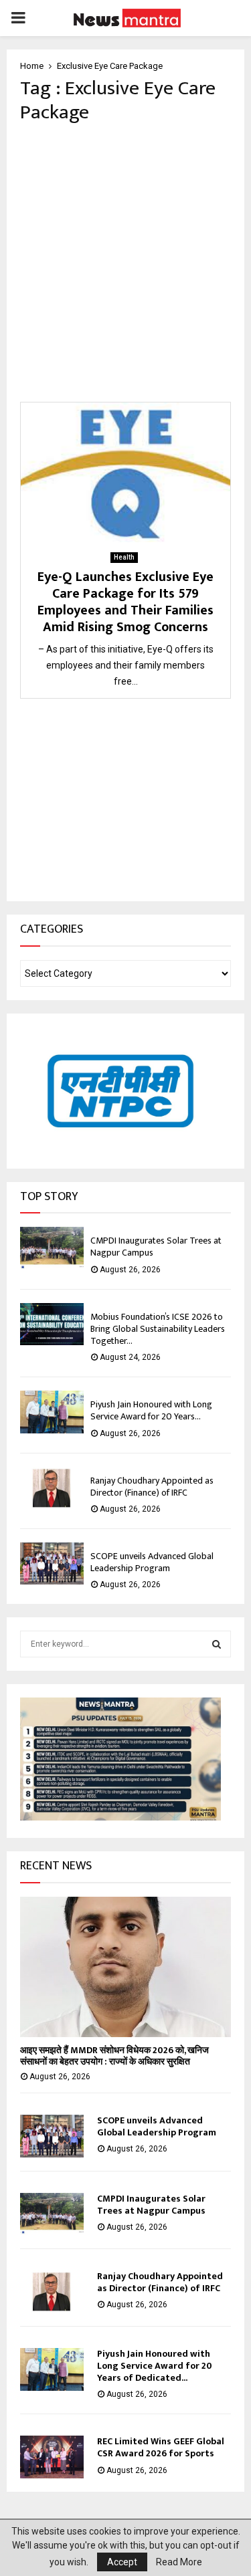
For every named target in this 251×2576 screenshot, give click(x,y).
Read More (179, 2562)
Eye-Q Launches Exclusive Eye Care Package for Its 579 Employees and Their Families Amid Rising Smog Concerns (125, 602)
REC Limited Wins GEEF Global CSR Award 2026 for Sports (161, 2447)
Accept (122, 2562)
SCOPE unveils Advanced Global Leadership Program (152, 1562)
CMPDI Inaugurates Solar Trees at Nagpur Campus (156, 1247)
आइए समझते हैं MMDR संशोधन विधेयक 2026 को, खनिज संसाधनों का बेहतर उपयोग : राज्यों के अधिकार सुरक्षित (114, 2056)
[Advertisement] (125, 263)
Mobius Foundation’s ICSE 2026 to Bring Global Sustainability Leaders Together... (158, 1329)
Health (124, 557)
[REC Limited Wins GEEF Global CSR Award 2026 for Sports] (52, 2457)
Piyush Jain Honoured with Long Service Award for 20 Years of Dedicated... (155, 2366)
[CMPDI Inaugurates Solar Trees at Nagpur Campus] (52, 1248)
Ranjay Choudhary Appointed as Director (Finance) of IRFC (152, 1487)
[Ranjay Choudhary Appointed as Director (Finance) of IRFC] (52, 1488)
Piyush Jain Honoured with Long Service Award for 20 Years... (151, 1410)
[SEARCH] (217, 1644)
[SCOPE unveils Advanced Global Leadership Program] (52, 1563)
